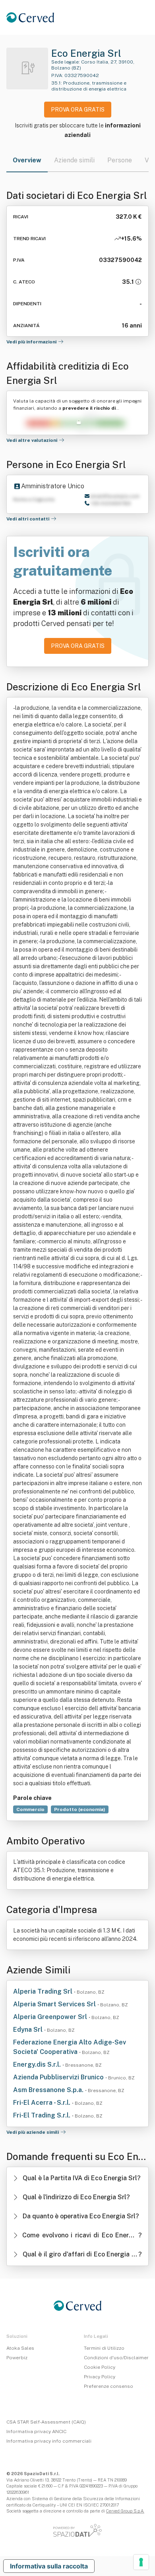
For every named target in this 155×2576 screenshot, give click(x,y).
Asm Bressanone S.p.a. (49, 2090)
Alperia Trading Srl (44, 1991)
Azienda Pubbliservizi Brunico (59, 2077)
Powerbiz (17, 2358)
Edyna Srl (29, 2030)
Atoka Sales (20, 2348)
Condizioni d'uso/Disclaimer (116, 2358)
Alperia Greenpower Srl (51, 2017)
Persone (120, 160)
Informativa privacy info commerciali (49, 2441)
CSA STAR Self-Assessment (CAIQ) (46, 2422)
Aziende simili (74, 160)
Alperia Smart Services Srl (55, 2004)
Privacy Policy (100, 2377)
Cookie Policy (100, 2367)
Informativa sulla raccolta (49, 2566)
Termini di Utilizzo (104, 2348)
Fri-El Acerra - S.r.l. (43, 2103)
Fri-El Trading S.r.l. (43, 2115)
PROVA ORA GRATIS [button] (78, 110)
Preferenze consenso (108, 2386)
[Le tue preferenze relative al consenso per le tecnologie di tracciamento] (141, 2562)
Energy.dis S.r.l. (38, 2064)
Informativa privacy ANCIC (36, 2431)
